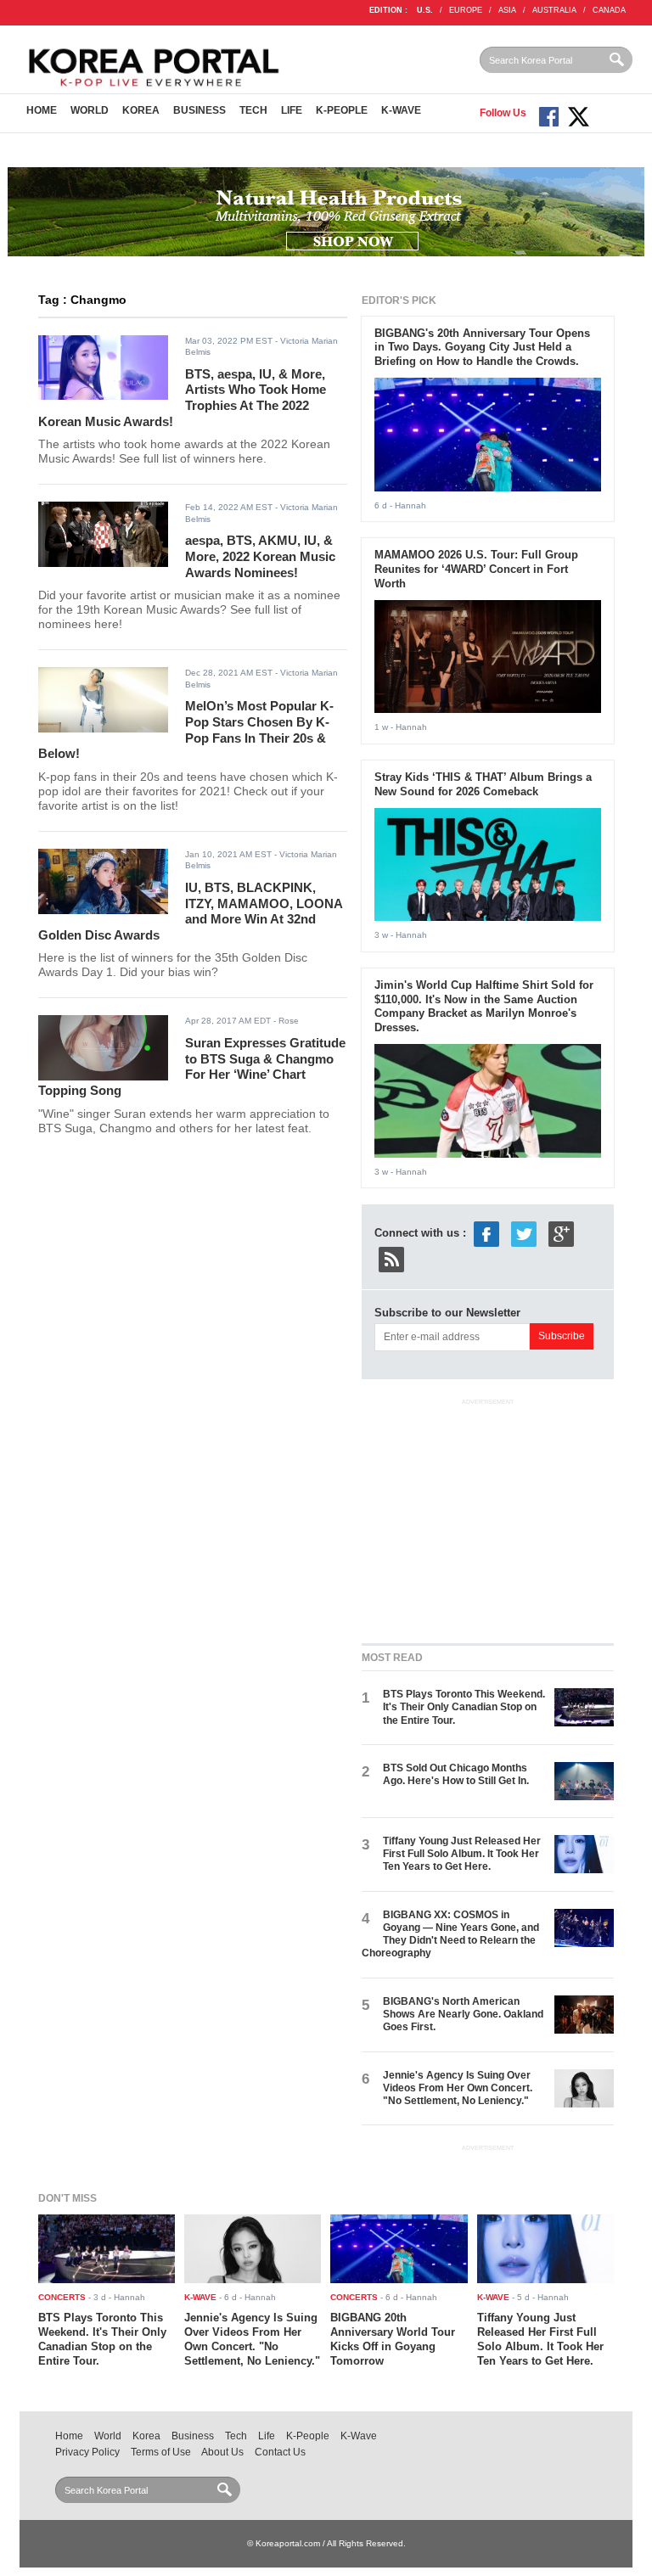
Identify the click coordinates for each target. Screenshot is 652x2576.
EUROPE (466, 10)
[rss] (391, 1259)
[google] (561, 1234)
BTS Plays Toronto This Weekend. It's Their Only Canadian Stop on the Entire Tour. (464, 1707)
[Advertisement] (489, 1518)
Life (292, 110)
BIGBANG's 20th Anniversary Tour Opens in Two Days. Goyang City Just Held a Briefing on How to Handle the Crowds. (482, 348)
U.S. (425, 10)
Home (42, 110)
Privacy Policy (87, 2452)
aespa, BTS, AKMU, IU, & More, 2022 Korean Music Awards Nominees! (260, 556)
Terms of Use (161, 2452)
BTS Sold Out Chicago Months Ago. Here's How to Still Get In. (456, 1774)
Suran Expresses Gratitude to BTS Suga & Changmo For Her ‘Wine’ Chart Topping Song (192, 1066)
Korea (141, 110)
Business (200, 110)
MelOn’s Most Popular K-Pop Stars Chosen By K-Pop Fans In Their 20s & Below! (186, 730)
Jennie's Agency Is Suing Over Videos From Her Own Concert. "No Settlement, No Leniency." (458, 2088)
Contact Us (280, 2452)
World (90, 110)
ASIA (507, 10)
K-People (342, 110)
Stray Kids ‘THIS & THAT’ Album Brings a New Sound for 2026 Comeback (483, 784)
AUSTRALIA (554, 10)
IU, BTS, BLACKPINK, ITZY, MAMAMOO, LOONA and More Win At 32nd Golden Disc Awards (190, 911)
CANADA (609, 10)
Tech (253, 110)
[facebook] (486, 1234)
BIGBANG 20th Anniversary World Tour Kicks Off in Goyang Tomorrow (393, 2339)
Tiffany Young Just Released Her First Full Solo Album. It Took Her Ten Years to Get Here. (462, 1854)
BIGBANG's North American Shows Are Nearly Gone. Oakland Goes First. (463, 2015)
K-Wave (401, 110)
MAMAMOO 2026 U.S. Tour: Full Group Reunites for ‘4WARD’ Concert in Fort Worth (476, 569)
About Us (222, 2452)
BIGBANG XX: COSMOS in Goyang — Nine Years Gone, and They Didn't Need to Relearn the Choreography (450, 1934)
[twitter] (524, 1234)
